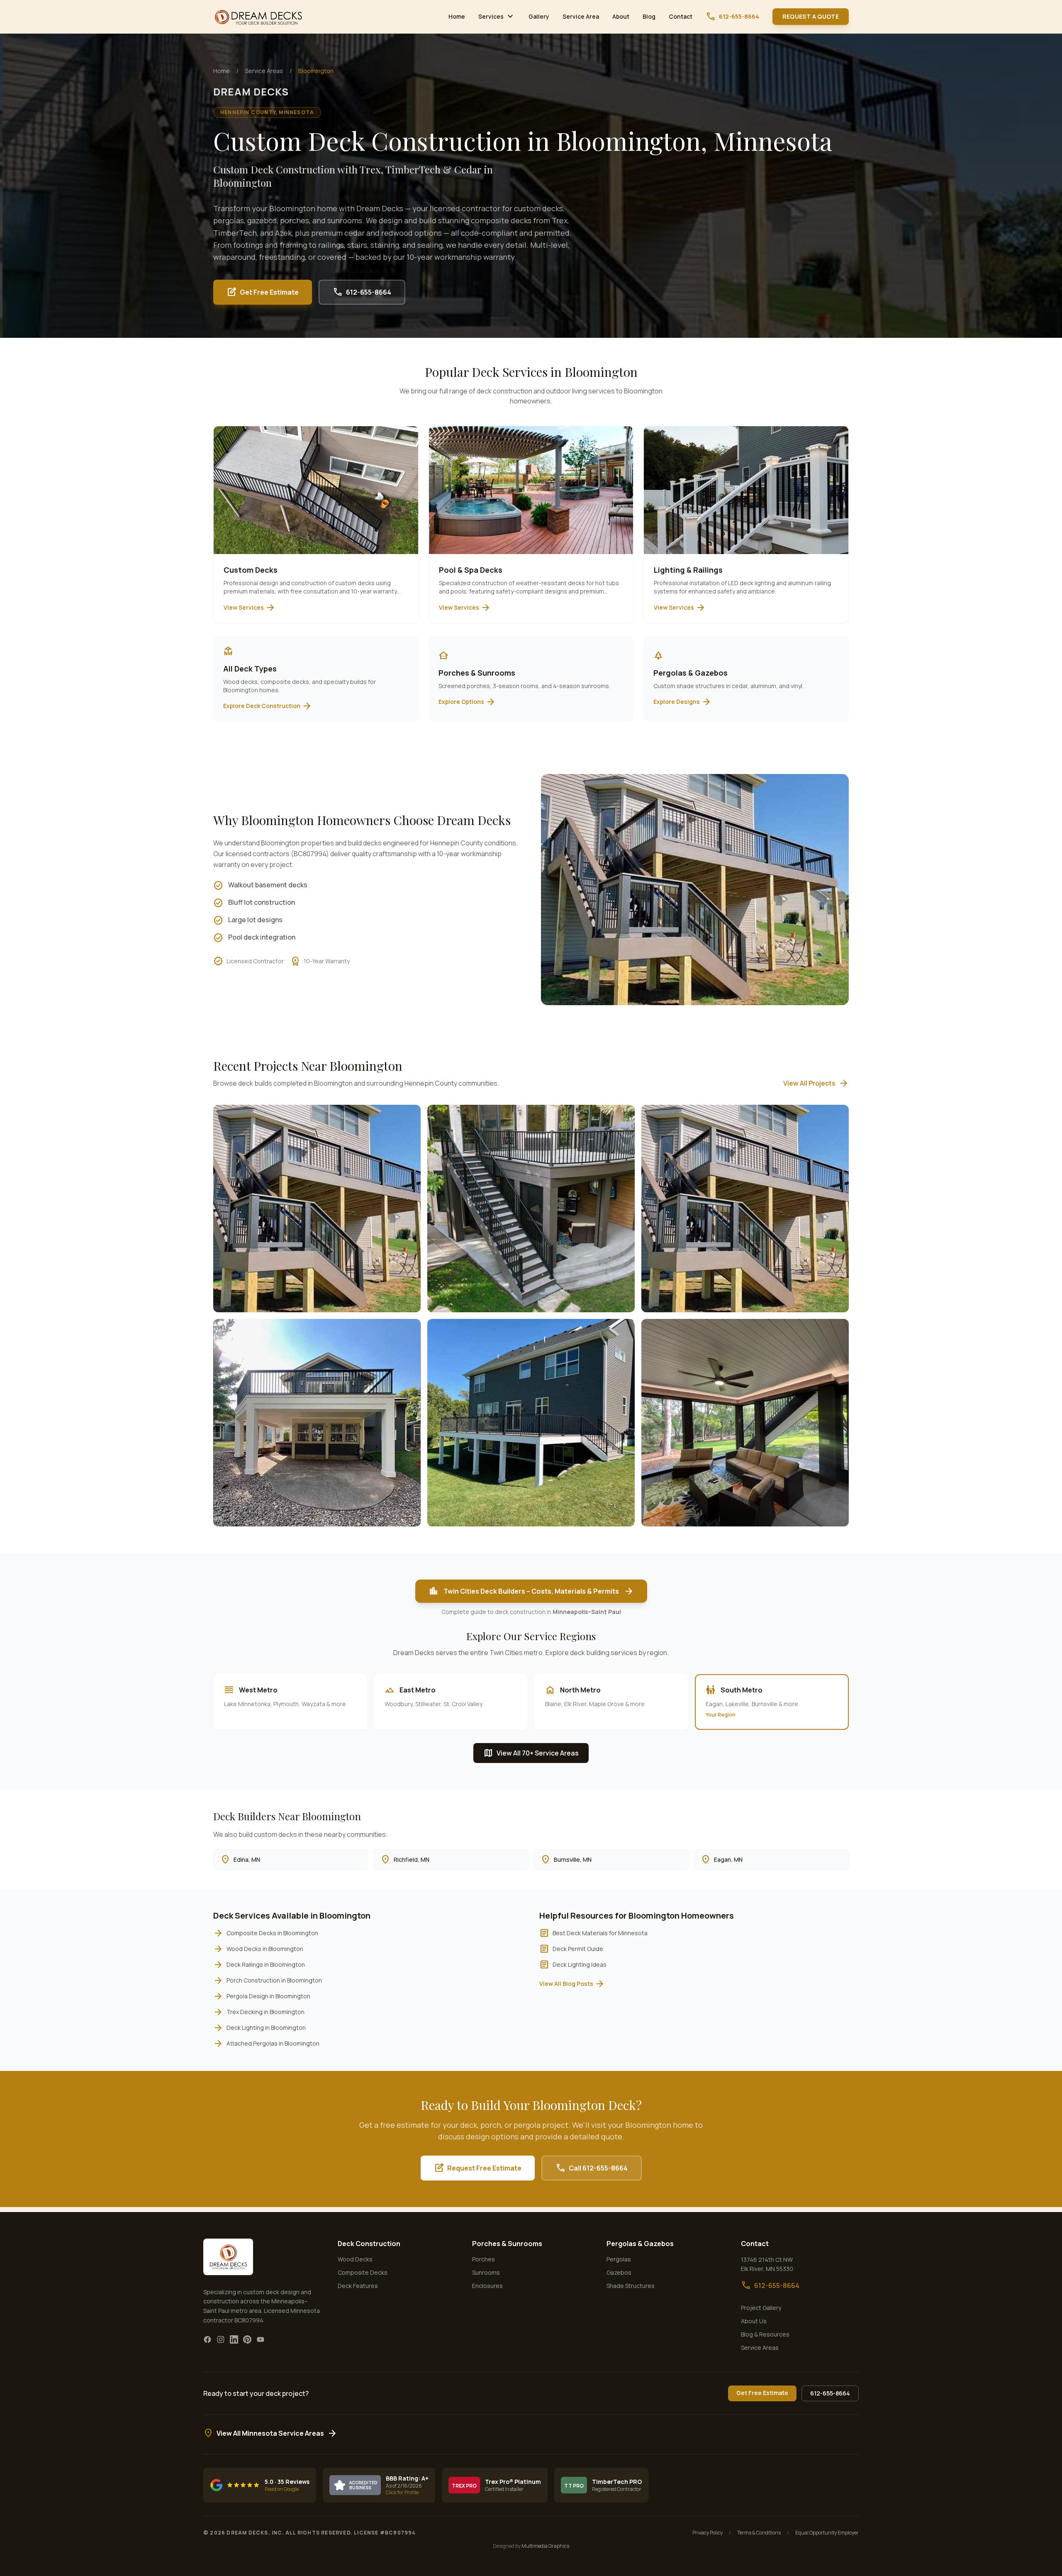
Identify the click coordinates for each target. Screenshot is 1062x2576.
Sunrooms (486, 2272)
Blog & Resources (765, 2334)
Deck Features (358, 2286)
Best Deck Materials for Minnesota (593, 1933)
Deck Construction (369, 2244)
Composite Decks (363, 2272)
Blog (649, 16)
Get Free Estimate (263, 292)
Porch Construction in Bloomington (268, 1980)
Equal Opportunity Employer (827, 2533)
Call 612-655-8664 (592, 2168)
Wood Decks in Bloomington (258, 1949)
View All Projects (816, 1083)
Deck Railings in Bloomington (259, 1965)
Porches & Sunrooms (507, 2244)
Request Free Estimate (478, 2168)
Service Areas (264, 71)
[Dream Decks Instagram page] (221, 2339)
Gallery (539, 16)
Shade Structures (631, 2286)
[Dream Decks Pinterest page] (247, 2339)
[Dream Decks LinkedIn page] (234, 2339)
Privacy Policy (708, 2533)
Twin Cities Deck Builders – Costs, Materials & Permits (531, 1591)
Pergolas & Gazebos (640, 2244)
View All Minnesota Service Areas (270, 2433)
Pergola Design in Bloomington (262, 1996)
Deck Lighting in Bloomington (259, 2028)
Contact (681, 16)
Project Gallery (761, 2308)
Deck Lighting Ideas (573, 1965)
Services (497, 17)
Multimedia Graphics (545, 2546)
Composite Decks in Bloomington (266, 1933)
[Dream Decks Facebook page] (207, 2339)
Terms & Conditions (759, 2533)
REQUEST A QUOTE (811, 16)
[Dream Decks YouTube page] (261, 2339)
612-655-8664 (732, 17)
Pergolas (619, 2259)
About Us (754, 2321)
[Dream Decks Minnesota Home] (259, 17)
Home (457, 16)
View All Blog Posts (572, 1984)
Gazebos (619, 2272)
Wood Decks (355, 2259)
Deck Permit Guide (571, 1949)
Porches (484, 2259)
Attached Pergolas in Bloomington (266, 2044)
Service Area (581, 16)
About (621, 16)
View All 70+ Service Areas (531, 1753)
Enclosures (487, 2286)
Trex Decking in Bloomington (259, 2012)
